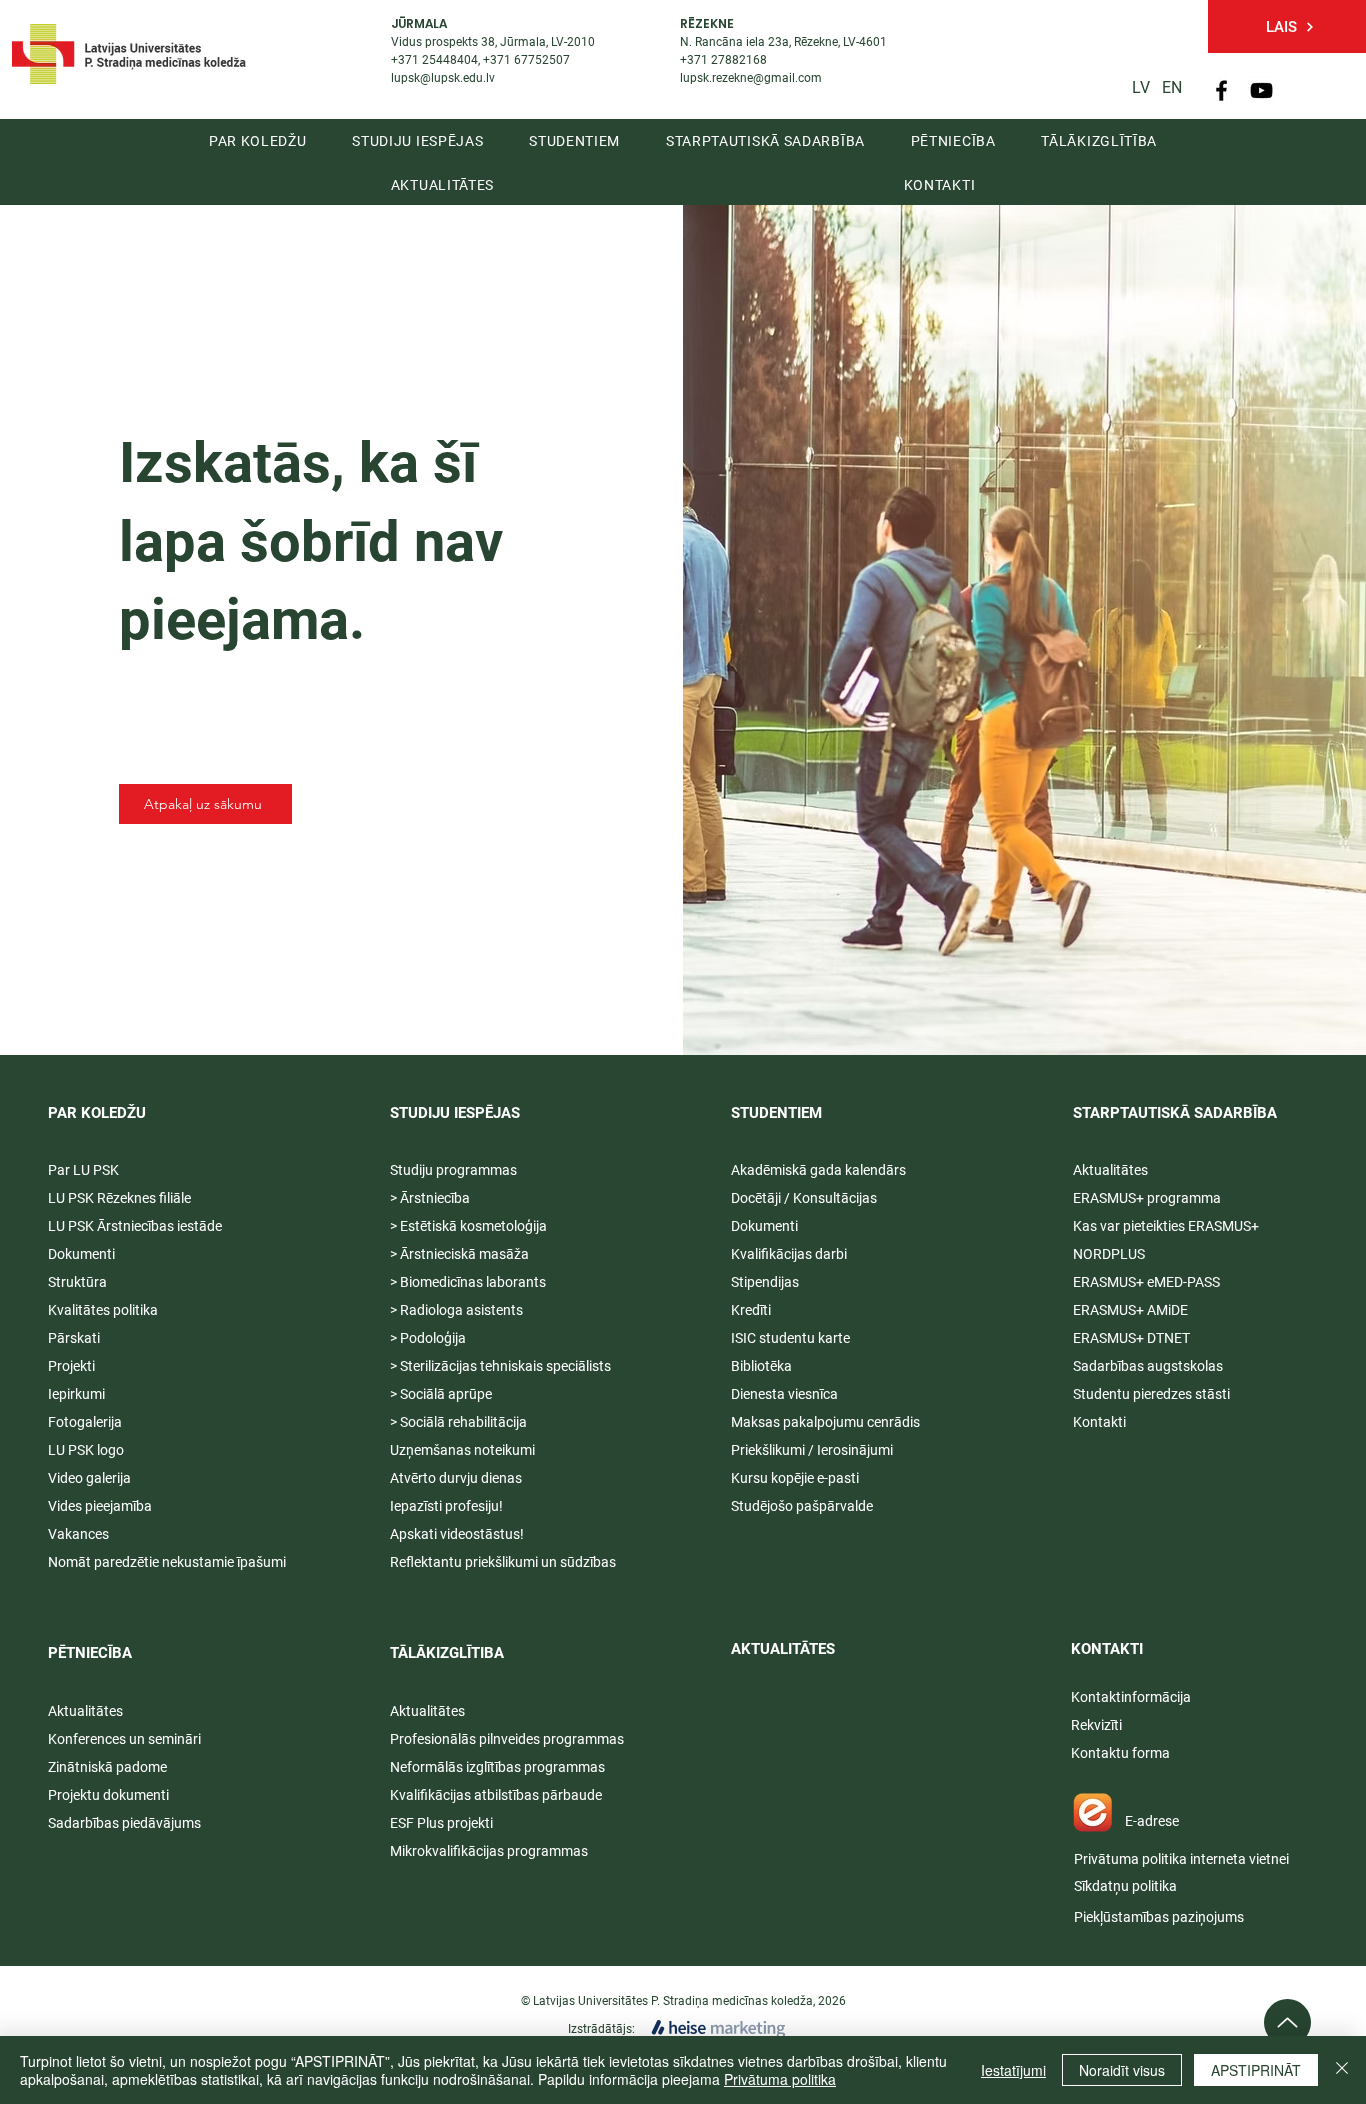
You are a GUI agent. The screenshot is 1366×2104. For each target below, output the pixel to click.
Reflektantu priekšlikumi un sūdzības (503, 1562)
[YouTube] (1261, 90)
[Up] (1287, 2022)
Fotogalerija (85, 1422)
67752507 (542, 60)
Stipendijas (765, 1282)
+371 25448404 (434, 60)
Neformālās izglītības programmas (497, 1767)
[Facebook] (1221, 90)
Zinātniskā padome (107, 1767)
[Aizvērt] (1342, 2070)
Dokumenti (764, 1226)
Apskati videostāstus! (457, 1534)
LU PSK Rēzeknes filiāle (119, 1198)
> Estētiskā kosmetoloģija (468, 1226)
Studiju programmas (453, 1170)
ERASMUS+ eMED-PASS (1146, 1282)
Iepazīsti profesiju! (446, 1506)
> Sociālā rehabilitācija (458, 1422)
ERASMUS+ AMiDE (1130, 1310)
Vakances (78, 1534)
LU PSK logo (86, 1450)
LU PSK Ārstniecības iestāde (135, 1226)
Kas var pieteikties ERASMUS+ (1167, 1226)
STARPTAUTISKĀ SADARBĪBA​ (1175, 1113)
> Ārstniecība (430, 1198)
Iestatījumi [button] (1013, 2070)
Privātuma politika (780, 2079)
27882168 (739, 60)
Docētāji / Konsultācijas (804, 1198)
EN (1172, 87)
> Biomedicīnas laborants (468, 1282)
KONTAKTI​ (1107, 1649)
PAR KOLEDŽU (97, 1113)
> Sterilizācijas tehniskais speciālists (500, 1366)
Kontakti (1099, 1422)
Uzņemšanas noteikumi (462, 1450)
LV (1141, 87)
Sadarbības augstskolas (1148, 1366)
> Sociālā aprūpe (441, 1394)
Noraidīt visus (1122, 2070)
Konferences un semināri (124, 1739)
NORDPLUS (1109, 1254)
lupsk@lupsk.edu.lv (443, 78)
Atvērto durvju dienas (456, 1478)
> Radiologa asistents (456, 1310)
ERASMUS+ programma (1147, 1198)
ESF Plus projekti (441, 1823)
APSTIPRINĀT (1256, 2070)
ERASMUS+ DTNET (1131, 1338)
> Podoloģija (428, 1338)
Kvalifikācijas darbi (789, 1254)
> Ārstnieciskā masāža (459, 1254)
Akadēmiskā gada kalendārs (818, 1170)
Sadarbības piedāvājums (124, 1823)
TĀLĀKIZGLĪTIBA (447, 1653)
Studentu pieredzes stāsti (1151, 1394)
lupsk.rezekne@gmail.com (751, 78)
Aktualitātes (85, 1711)
